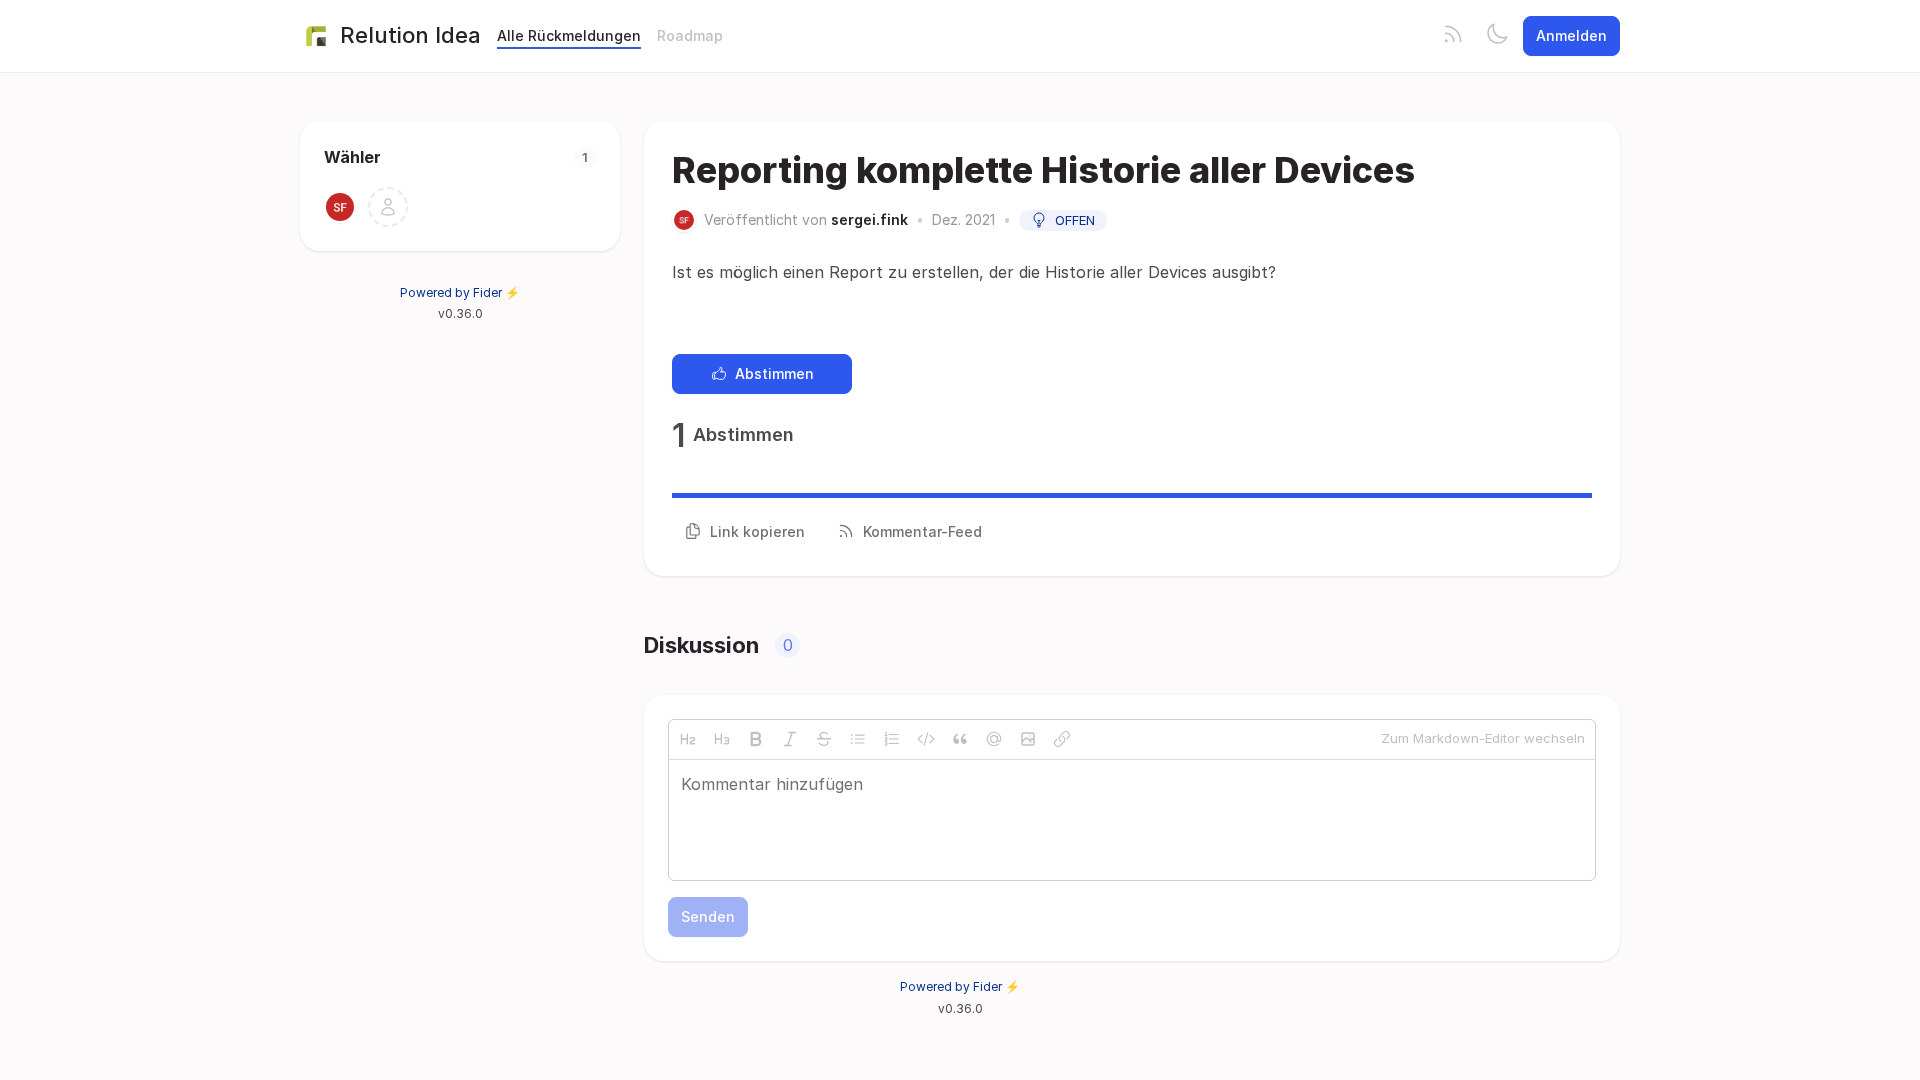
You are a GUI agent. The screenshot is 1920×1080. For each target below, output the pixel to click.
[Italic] (790, 739)
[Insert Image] (1028, 739)
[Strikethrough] (824, 739)
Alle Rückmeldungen (569, 35)
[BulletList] (858, 739)
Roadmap (690, 35)
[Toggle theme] (1497, 36)
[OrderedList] (892, 739)
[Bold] (756, 739)
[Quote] (960, 739)
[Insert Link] (1062, 739)
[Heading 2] (688, 739)
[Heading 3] (722, 739)
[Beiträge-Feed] (1453, 36)
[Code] (926, 739)
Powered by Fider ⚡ (460, 292)
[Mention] (994, 739)
